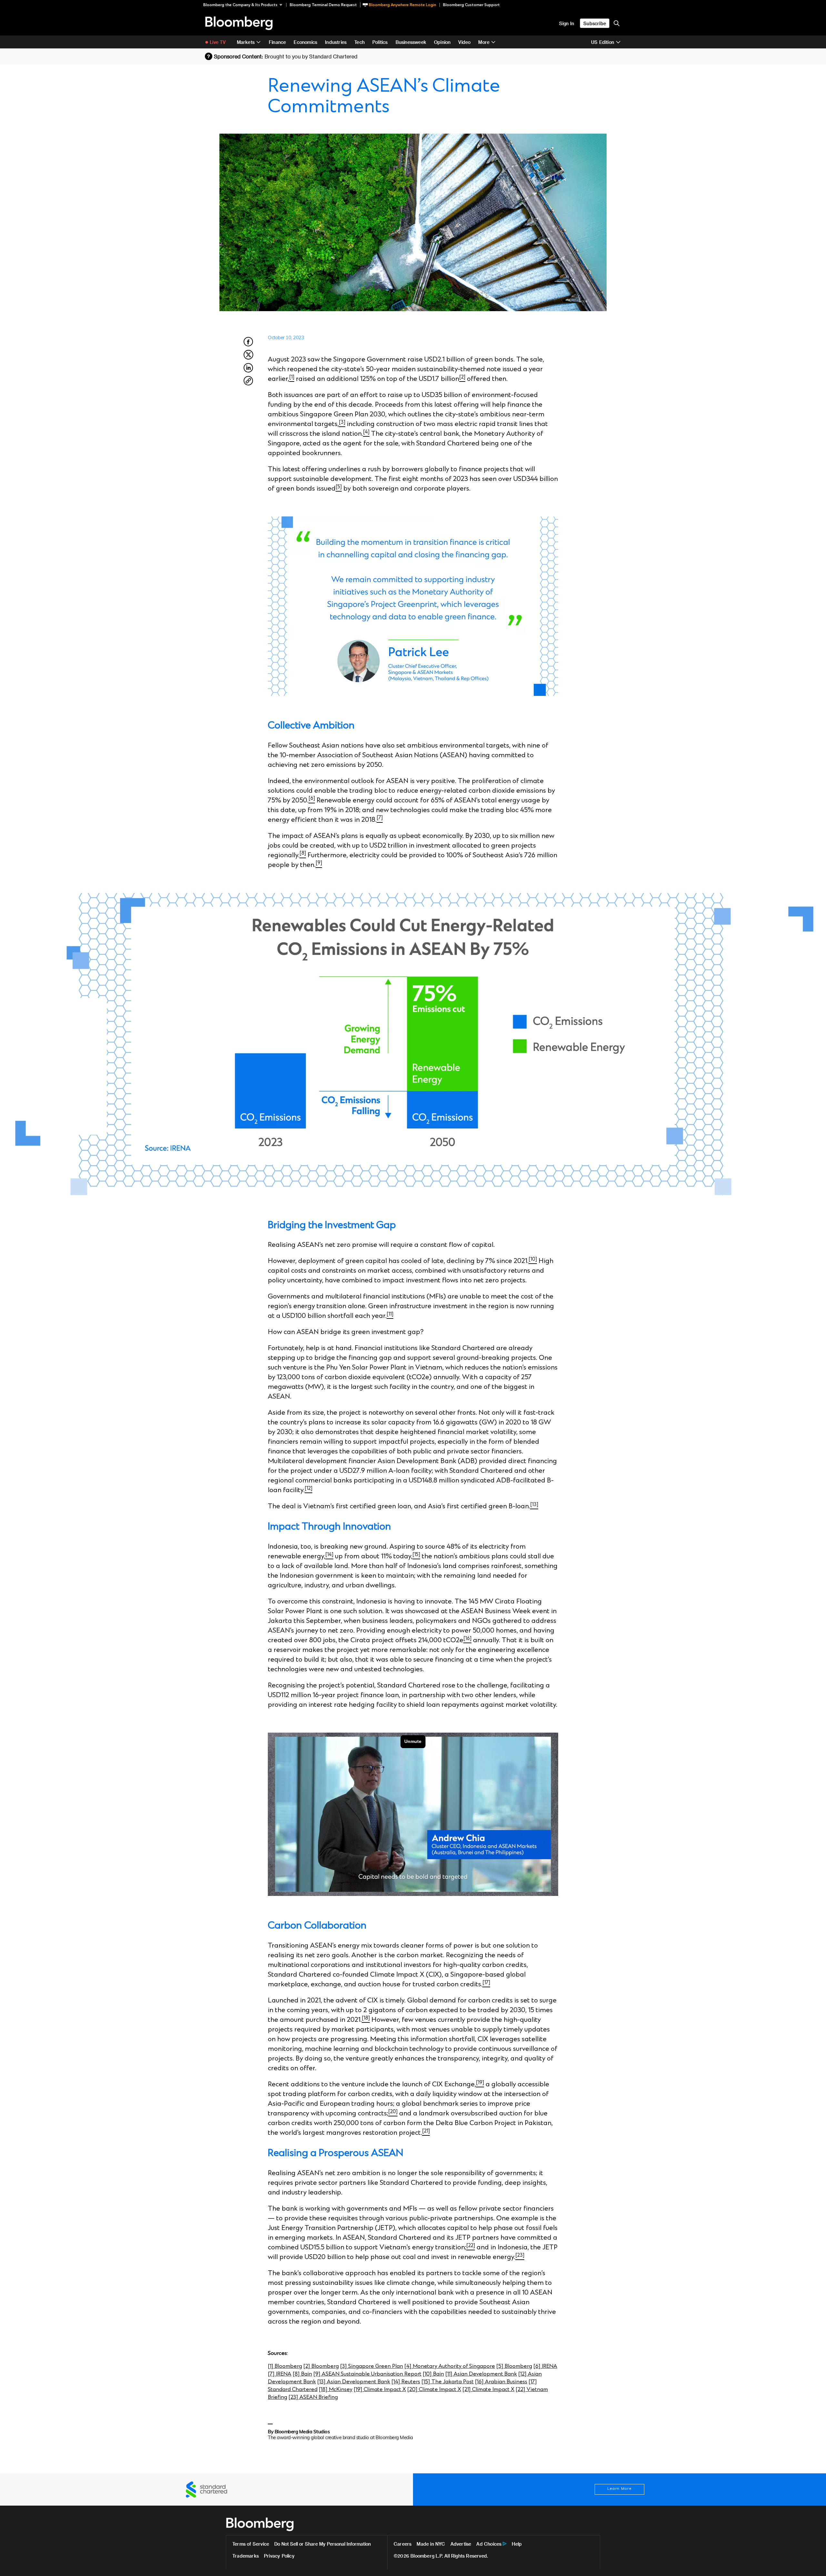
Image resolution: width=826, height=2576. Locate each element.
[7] (272, 2374)
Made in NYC (431, 2544)
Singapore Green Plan (376, 2366)
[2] (307, 2366)
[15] (426, 2382)
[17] (533, 2382)
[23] (294, 2397)
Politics (380, 42)
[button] (245, 5)
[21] (467, 2389)
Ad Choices (489, 2544)
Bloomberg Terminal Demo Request (323, 5)
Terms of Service (251, 2544)
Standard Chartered (293, 2389)
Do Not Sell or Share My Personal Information (322, 2544)
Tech (359, 42)
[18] (324, 2389)
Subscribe (595, 23)
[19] (359, 2389)
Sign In (567, 23)
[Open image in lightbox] (413, 606)
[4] (408, 2366)
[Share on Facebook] (248, 345)
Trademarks (246, 2556)
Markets (246, 42)
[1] (271, 2366)
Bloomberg (288, 2366)
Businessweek (411, 42)
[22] (521, 2389)
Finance (277, 42)
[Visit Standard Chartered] (206, 2489)
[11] (449, 2374)
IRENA (549, 2366)
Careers (403, 2544)
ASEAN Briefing (319, 2397)
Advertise (461, 2544)
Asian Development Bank (485, 2374)
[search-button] (617, 23)
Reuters (411, 2382)
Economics (305, 42)
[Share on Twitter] (248, 358)
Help (517, 2544)
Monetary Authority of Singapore (454, 2366)
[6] (538, 2366)
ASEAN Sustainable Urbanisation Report (372, 2374)
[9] (317, 2374)
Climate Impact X (385, 2389)
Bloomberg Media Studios (302, 2432)
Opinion (442, 42)
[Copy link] (248, 382)
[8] (297, 2374)
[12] (523, 2374)
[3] (344, 2366)
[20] (413, 2389)
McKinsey (341, 2389)
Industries (336, 42)
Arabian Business (506, 2382)
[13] (322, 2382)
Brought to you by (311, 56)
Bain (307, 2374)
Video (464, 42)
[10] (428, 2374)
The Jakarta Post (453, 2382)
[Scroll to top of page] (812, 2562)
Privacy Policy (279, 2556)
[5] (500, 2366)
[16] (480, 2382)
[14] (396, 2382)
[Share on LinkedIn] (248, 372)
